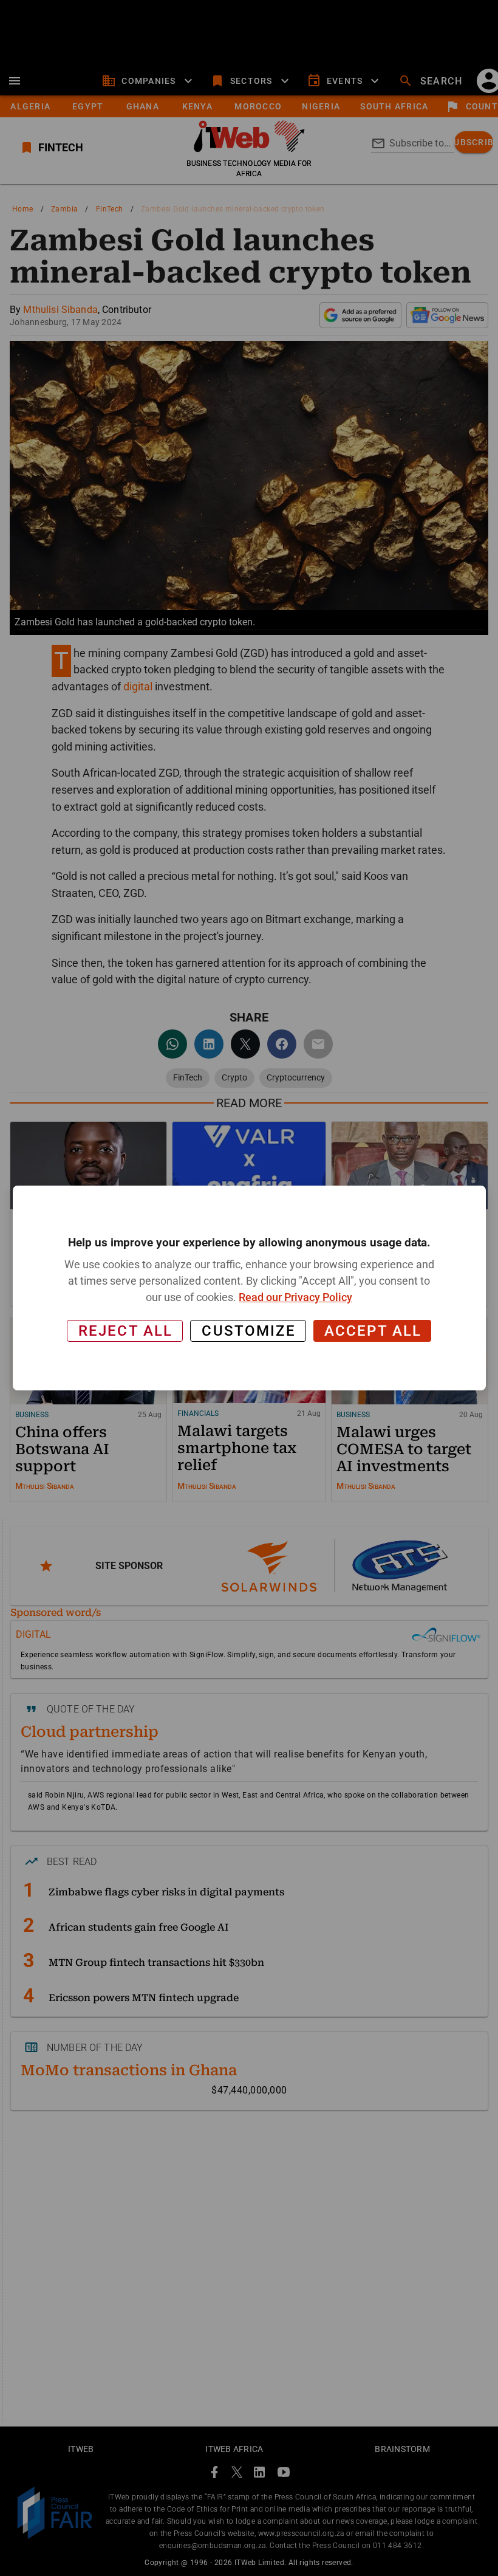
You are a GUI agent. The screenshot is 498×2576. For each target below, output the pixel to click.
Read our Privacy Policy (295, 1297)
